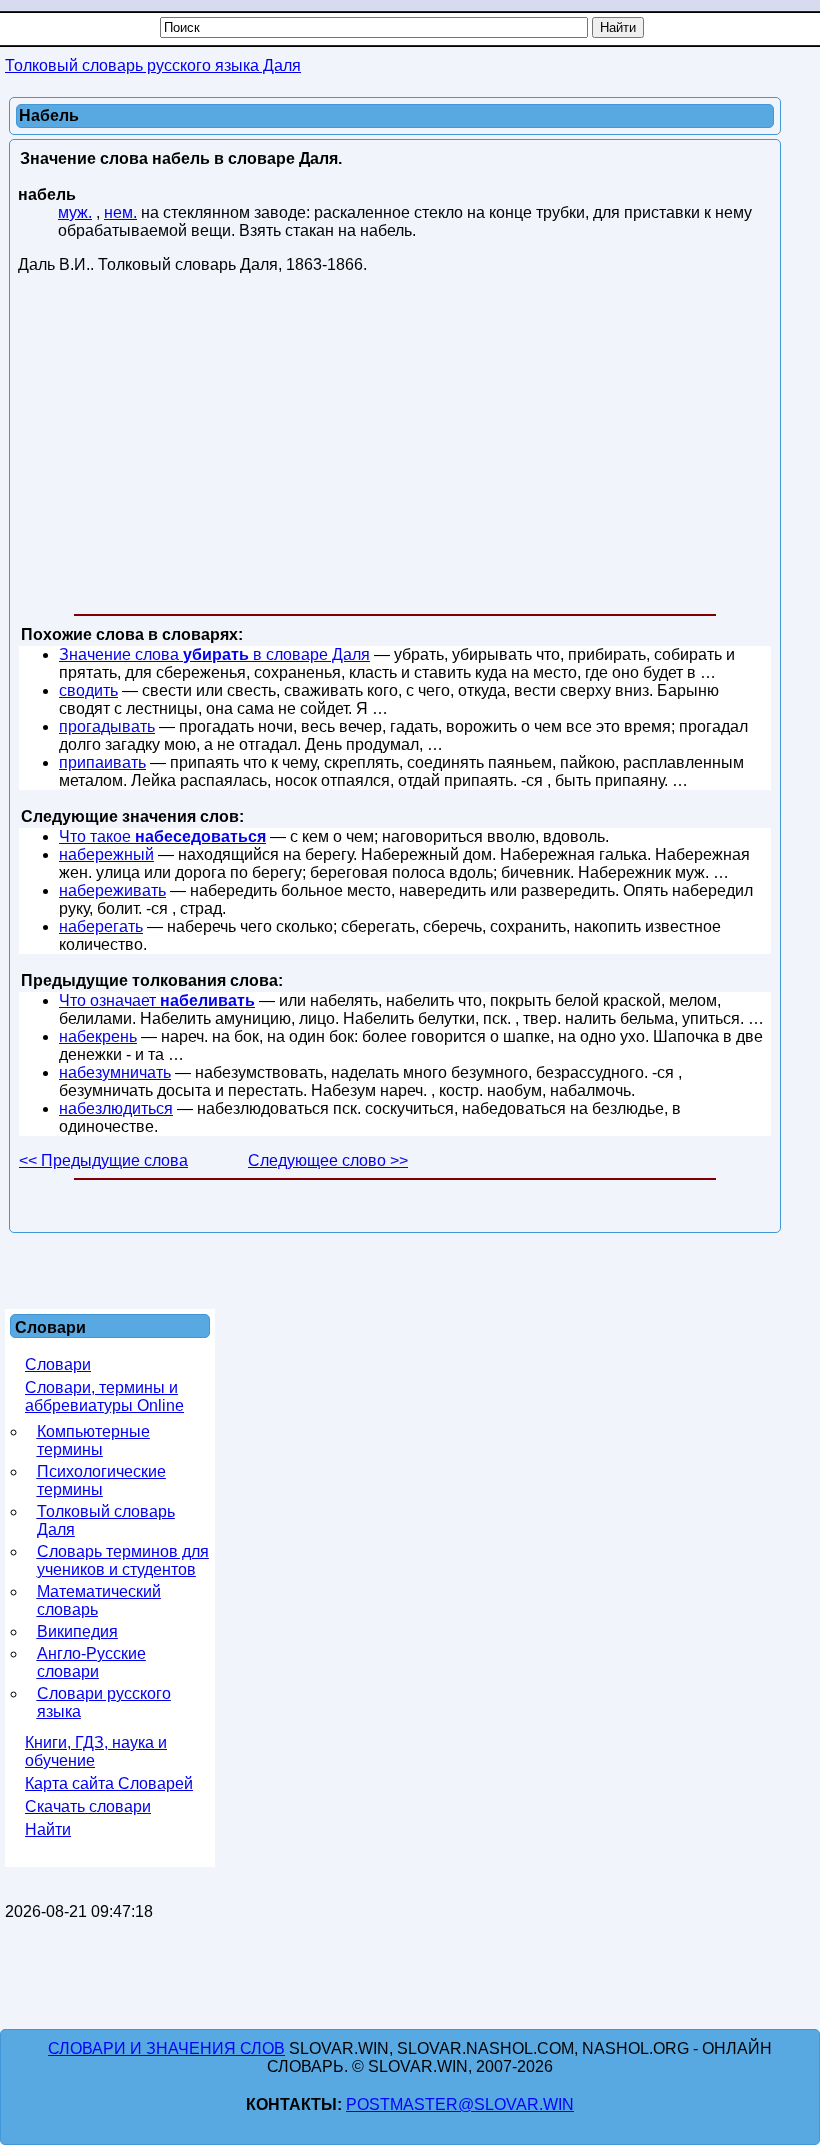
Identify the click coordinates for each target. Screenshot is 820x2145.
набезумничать (115, 1072)
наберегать (101, 926)
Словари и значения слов (166, 2048)
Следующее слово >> (328, 1160)
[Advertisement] (395, 448)
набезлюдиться (116, 1108)
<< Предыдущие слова (103, 1160)
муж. (75, 212)
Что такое (162, 836)
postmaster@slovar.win (460, 2104)
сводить (88, 690)
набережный (106, 854)
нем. (120, 212)
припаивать (102, 762)
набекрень (98, 1036)
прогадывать (107, 726)
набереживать (112, 890)
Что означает (157, 1000)
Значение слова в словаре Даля (214, 654)
